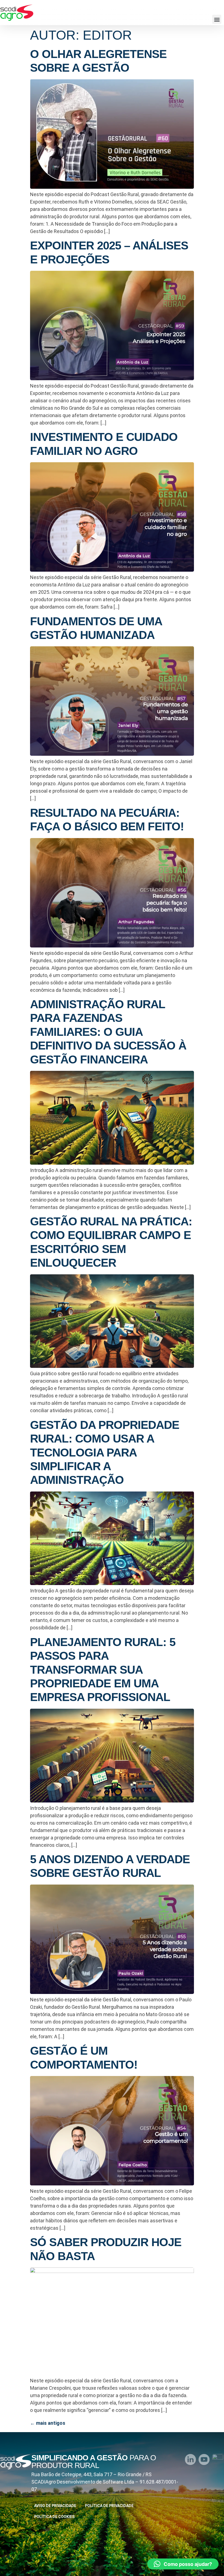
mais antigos (48, 2423)
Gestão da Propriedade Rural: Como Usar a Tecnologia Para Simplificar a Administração (105, 1453)
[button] (217, 19)
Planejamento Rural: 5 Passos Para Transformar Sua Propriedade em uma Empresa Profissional (103, 1670)
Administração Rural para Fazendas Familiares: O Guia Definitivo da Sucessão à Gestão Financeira (108, 1032)
